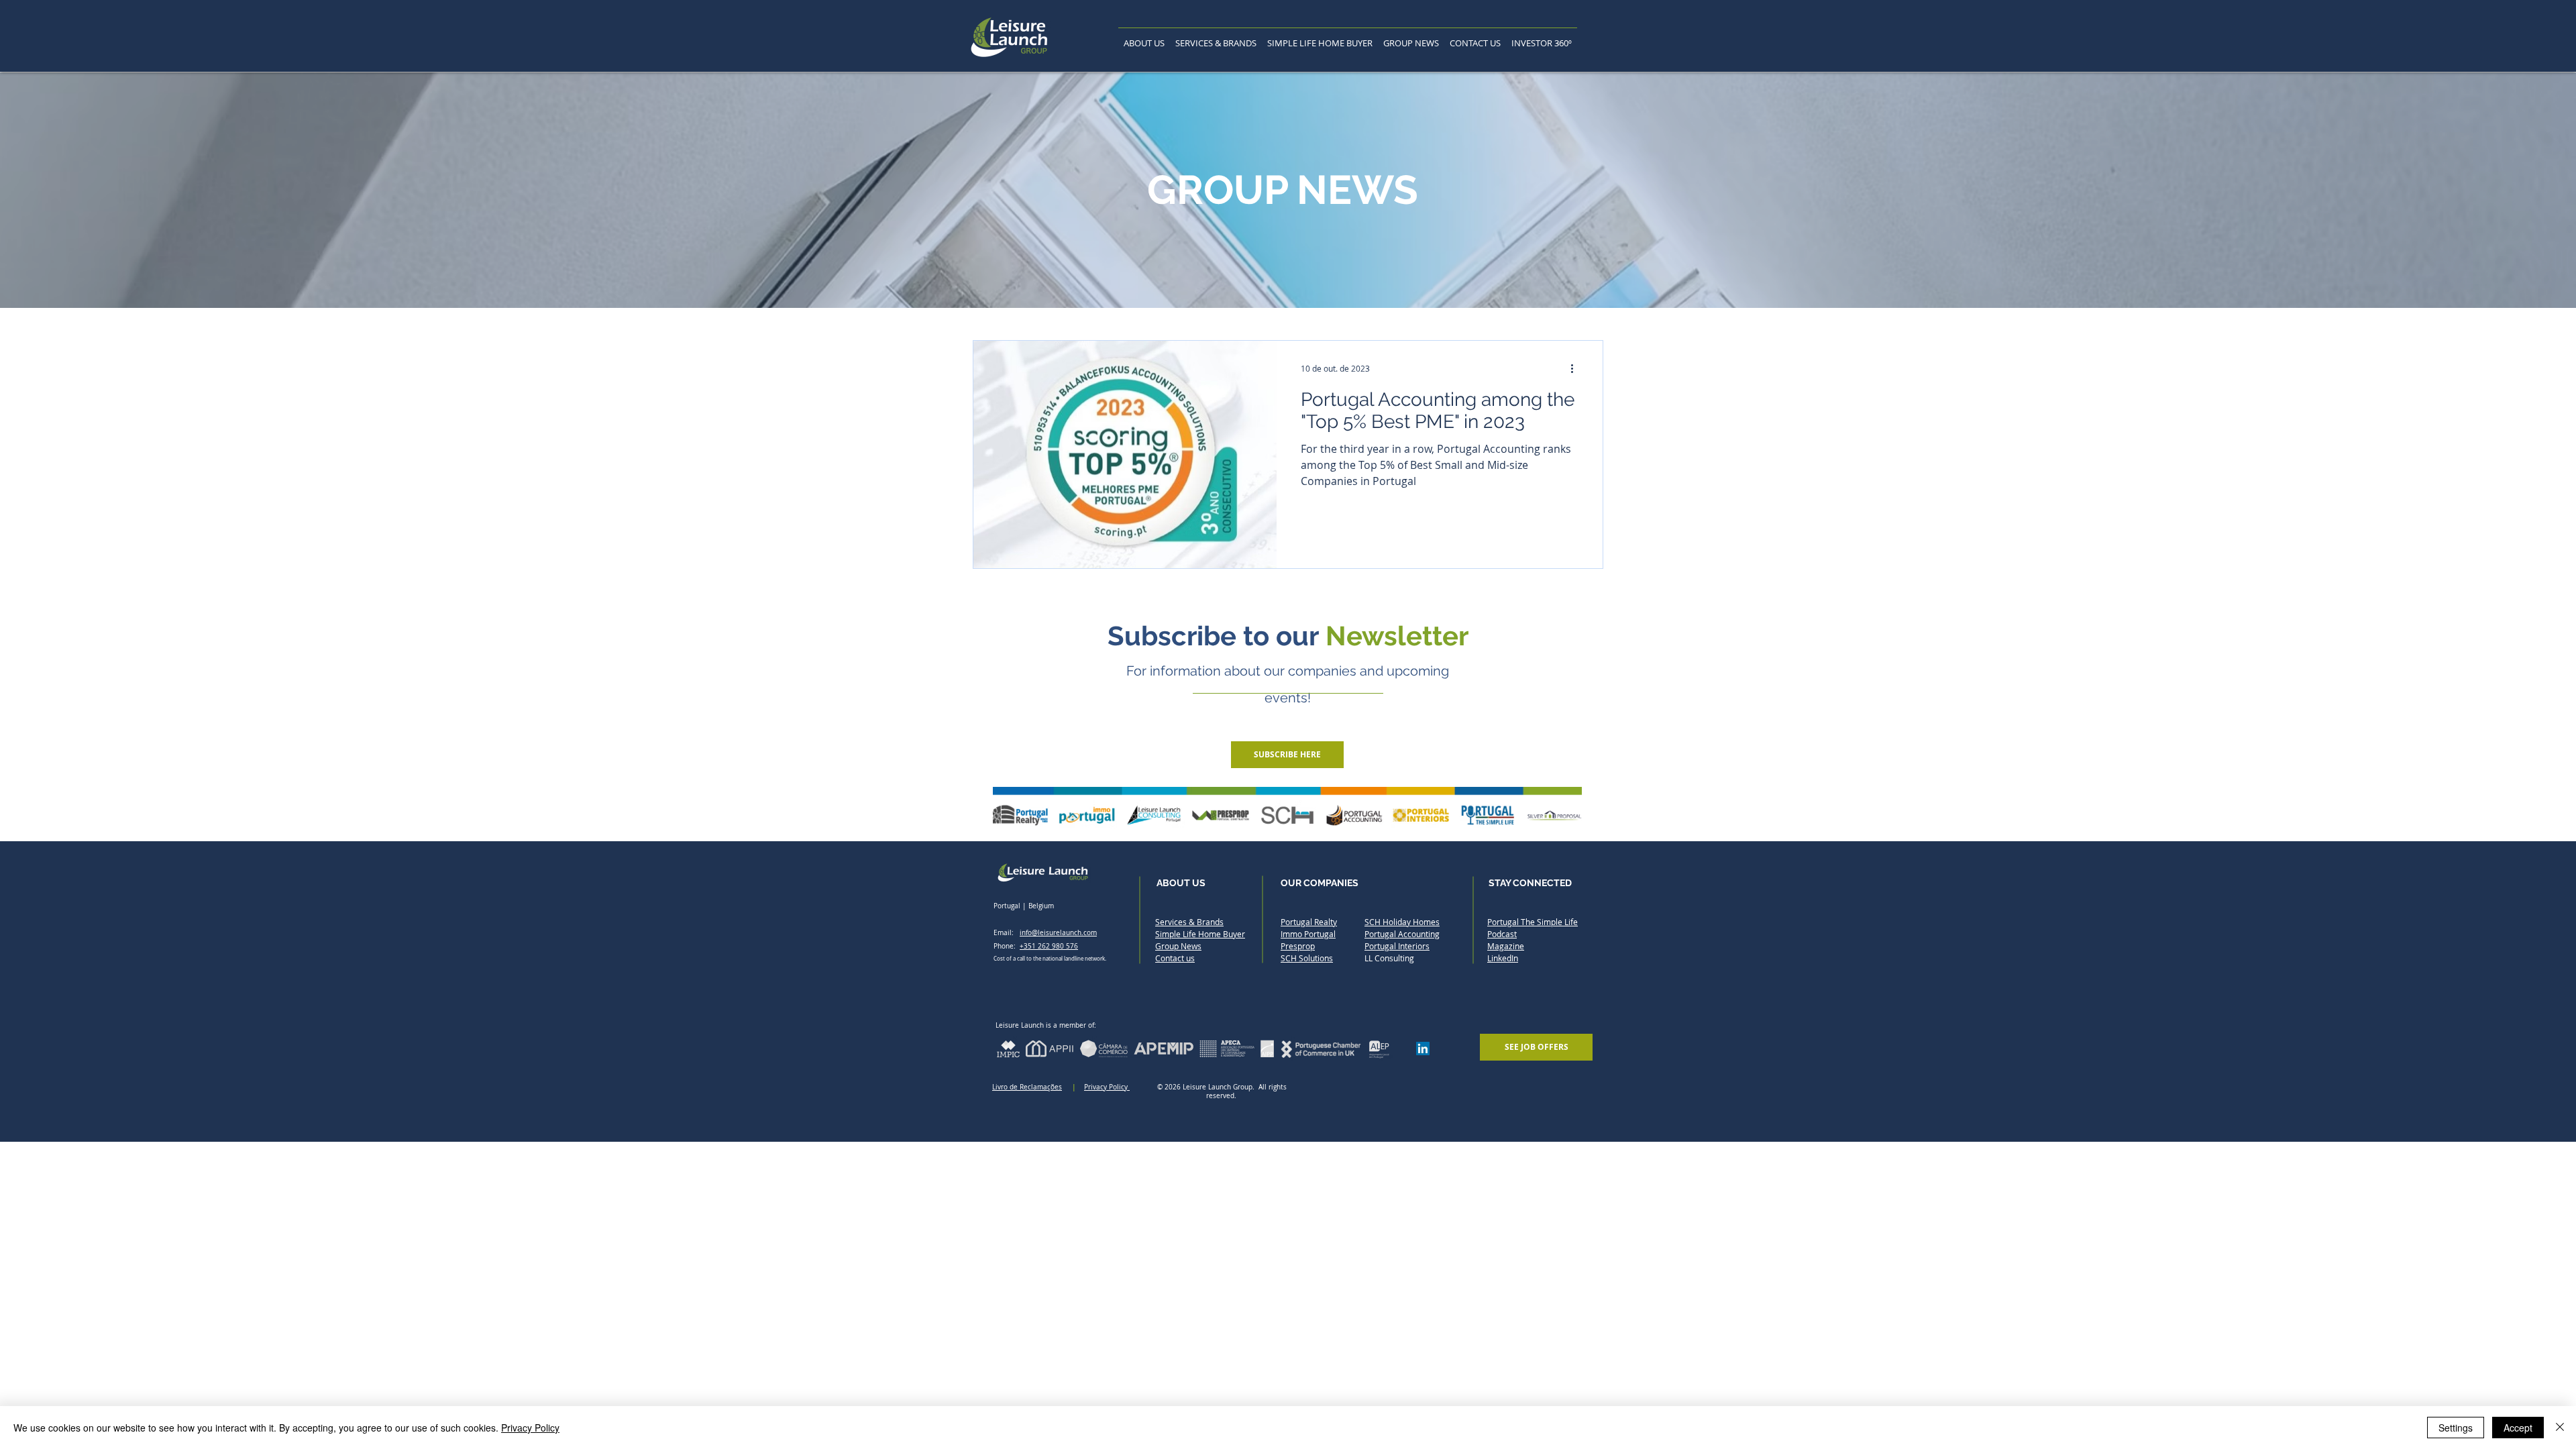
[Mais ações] (1576, 368)
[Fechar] (2560, 1428)
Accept (2518, 1428)
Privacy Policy (1107, 1087)
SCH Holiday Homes (1402, 922)
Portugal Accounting (1402, 934)
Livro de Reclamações (1027, 1087)
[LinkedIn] (1423, 1049)
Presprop (1298, 946)
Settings (2456, 1428)
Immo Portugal (1308, 934)
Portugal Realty (1309, 922)
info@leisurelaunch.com (1058, 933)
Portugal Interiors (1397, 946)
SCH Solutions (1307, 958)
